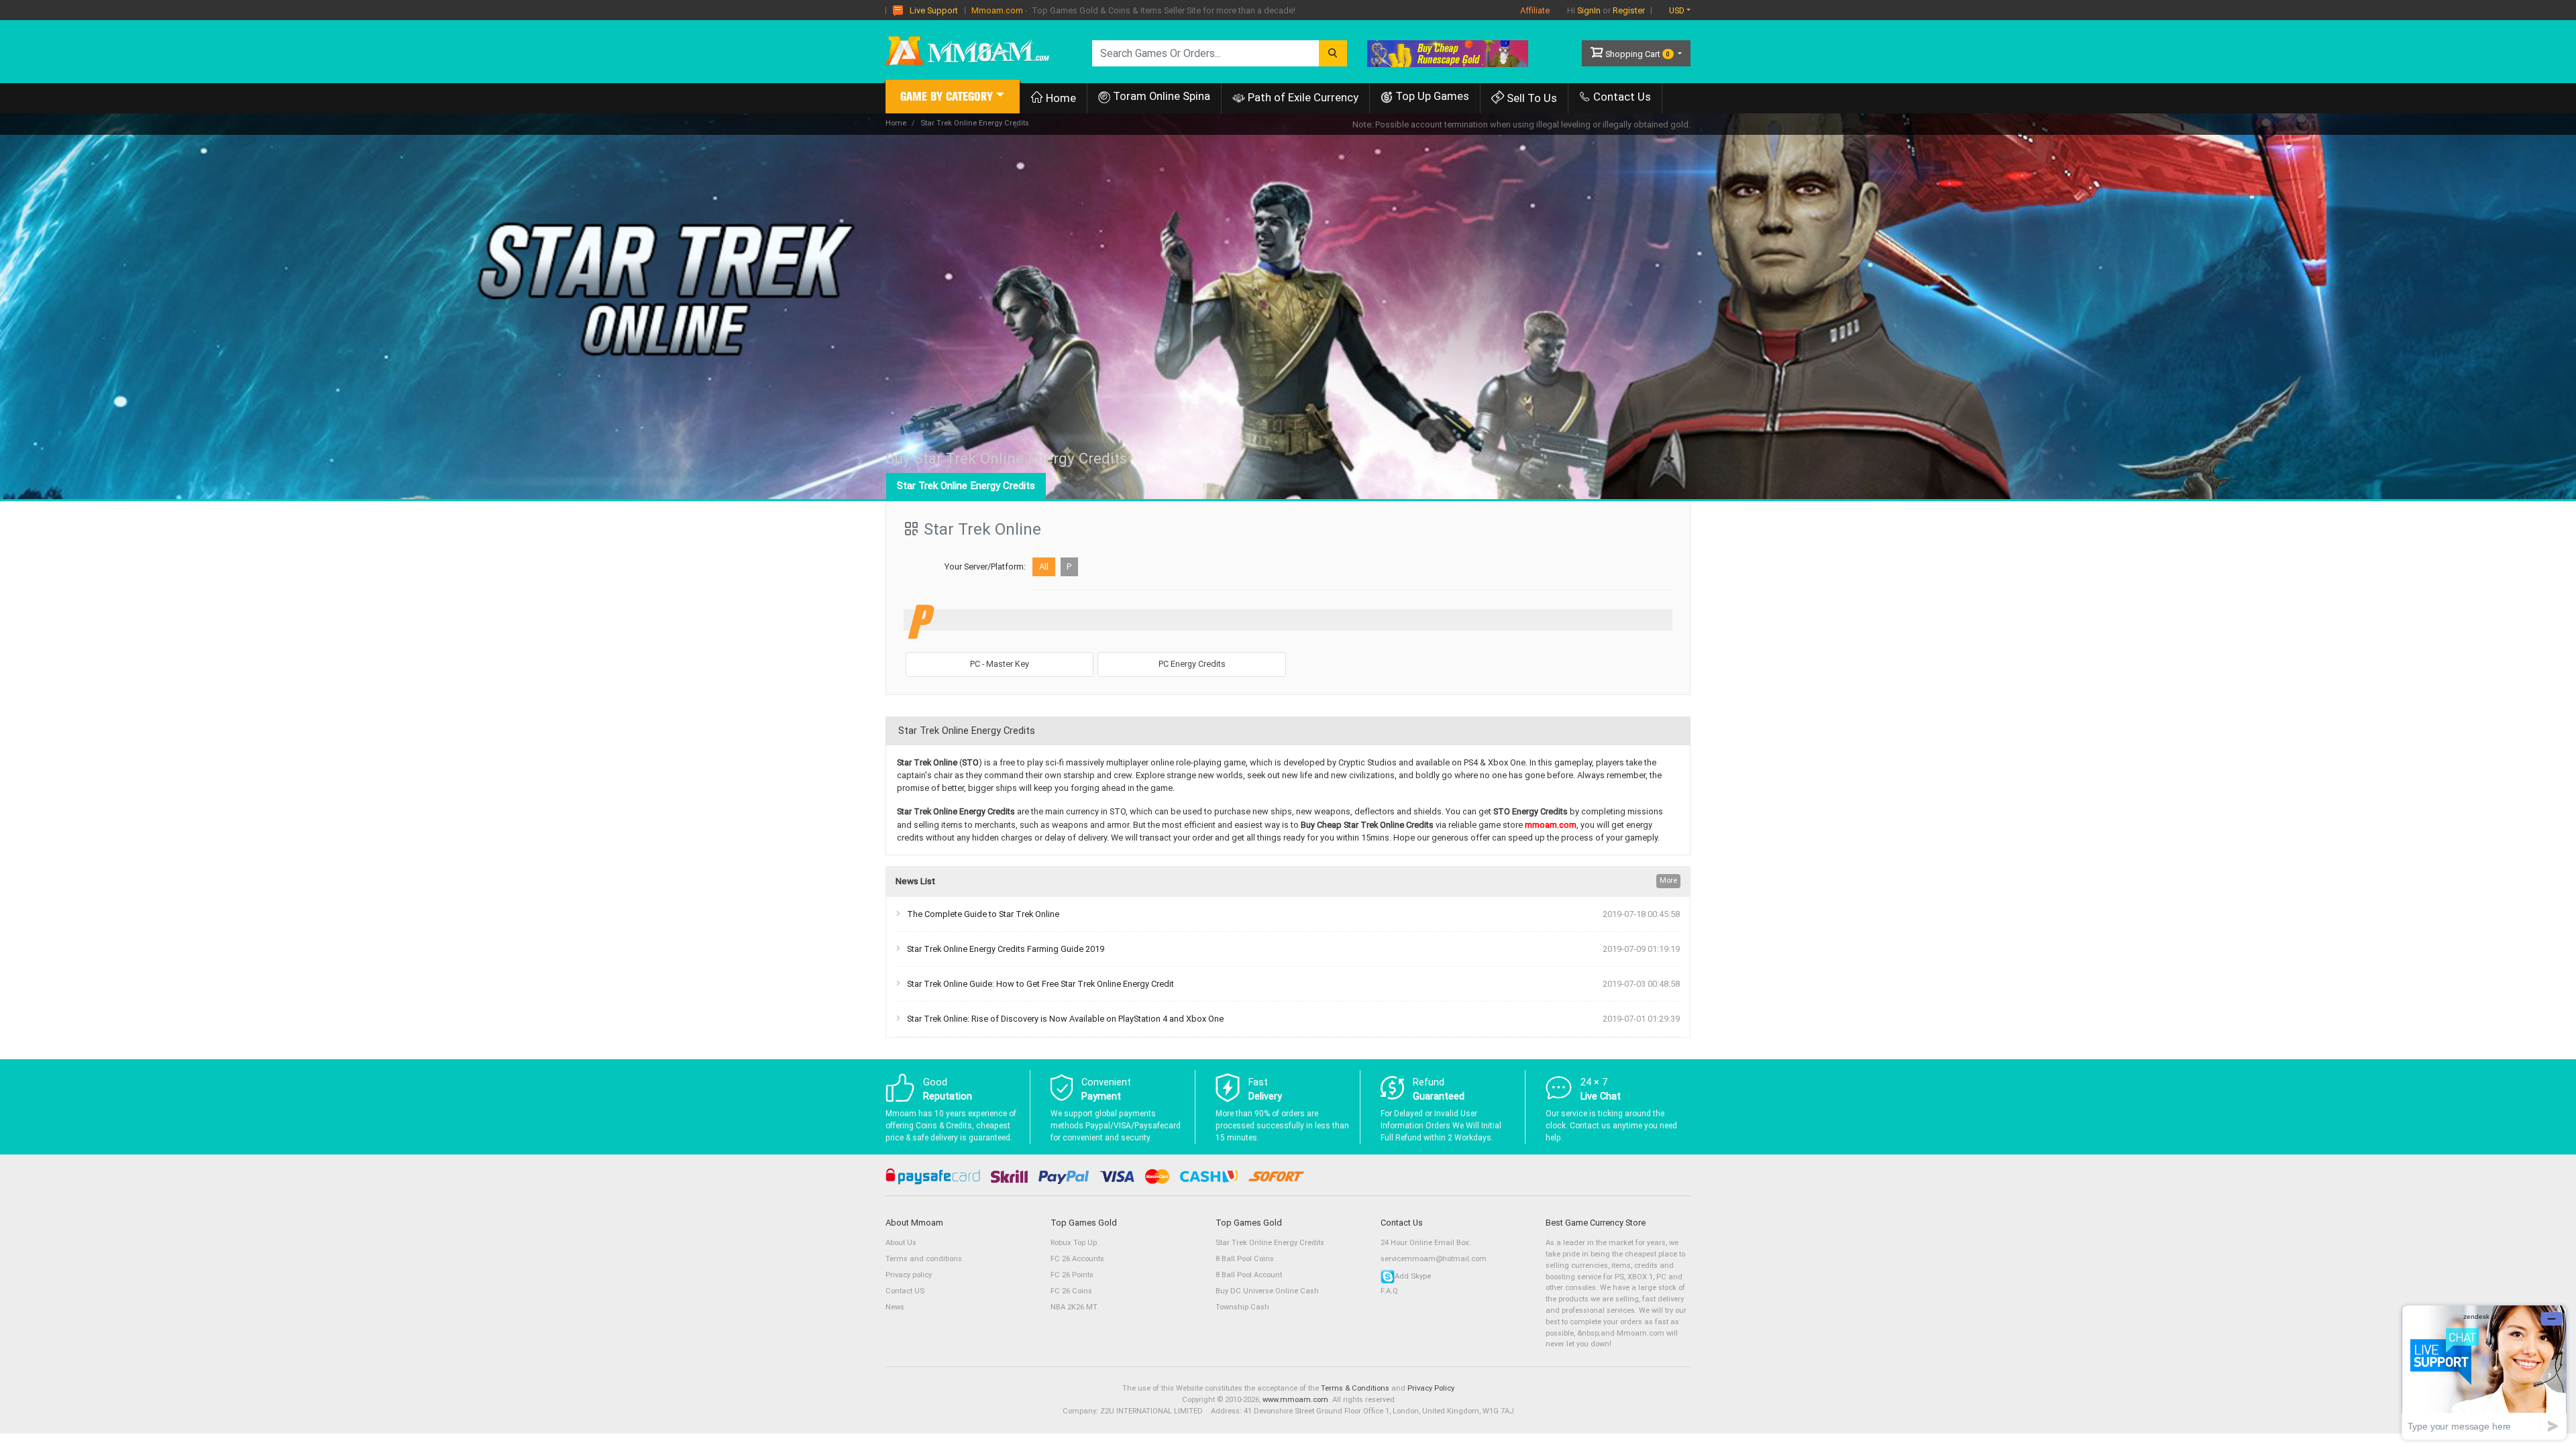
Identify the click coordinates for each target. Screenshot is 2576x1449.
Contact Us (1621, 97)
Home (1060, 98)
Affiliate (1535, 10)
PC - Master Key (1000, 664)
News (895, 1307)
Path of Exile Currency (1302, 97)
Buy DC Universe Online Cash (1267, 1291)
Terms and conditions (924, 1259)
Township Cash (1242, 1307)
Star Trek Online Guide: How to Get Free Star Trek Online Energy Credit (1040, 984)
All (1044, 567)
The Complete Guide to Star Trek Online (983, 914)
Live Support (934, 10)
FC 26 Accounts (1077, 1259)
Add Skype (1413, 1276)
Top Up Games (1431, 96)
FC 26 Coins (1071, 1291)
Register (1629, 10)
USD (1677, 10)
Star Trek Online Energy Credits (966, 486)
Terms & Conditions (1355, 1388)
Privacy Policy (1431, 1388)
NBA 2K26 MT (1074, 1307)
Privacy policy (909, 1275)
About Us (901, 1243)
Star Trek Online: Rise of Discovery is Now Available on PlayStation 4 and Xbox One (1065, 1019)
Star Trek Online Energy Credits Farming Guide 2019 (1006, 949)
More (1668, 880)
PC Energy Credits (1192, 664)
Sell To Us (1531, 98)
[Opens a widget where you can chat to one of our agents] (2484, 1372)
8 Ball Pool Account (1249, 1275)
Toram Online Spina (1160, 96)
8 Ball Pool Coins (1245, 1259)
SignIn (1589, 10)
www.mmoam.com (1295, 1400)
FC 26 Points (1072, 1275)
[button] (953, 98)
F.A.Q (1389, 1291)
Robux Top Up (1074, 1243)
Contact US (905, 1291)
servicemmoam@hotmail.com (1434, 1259)
